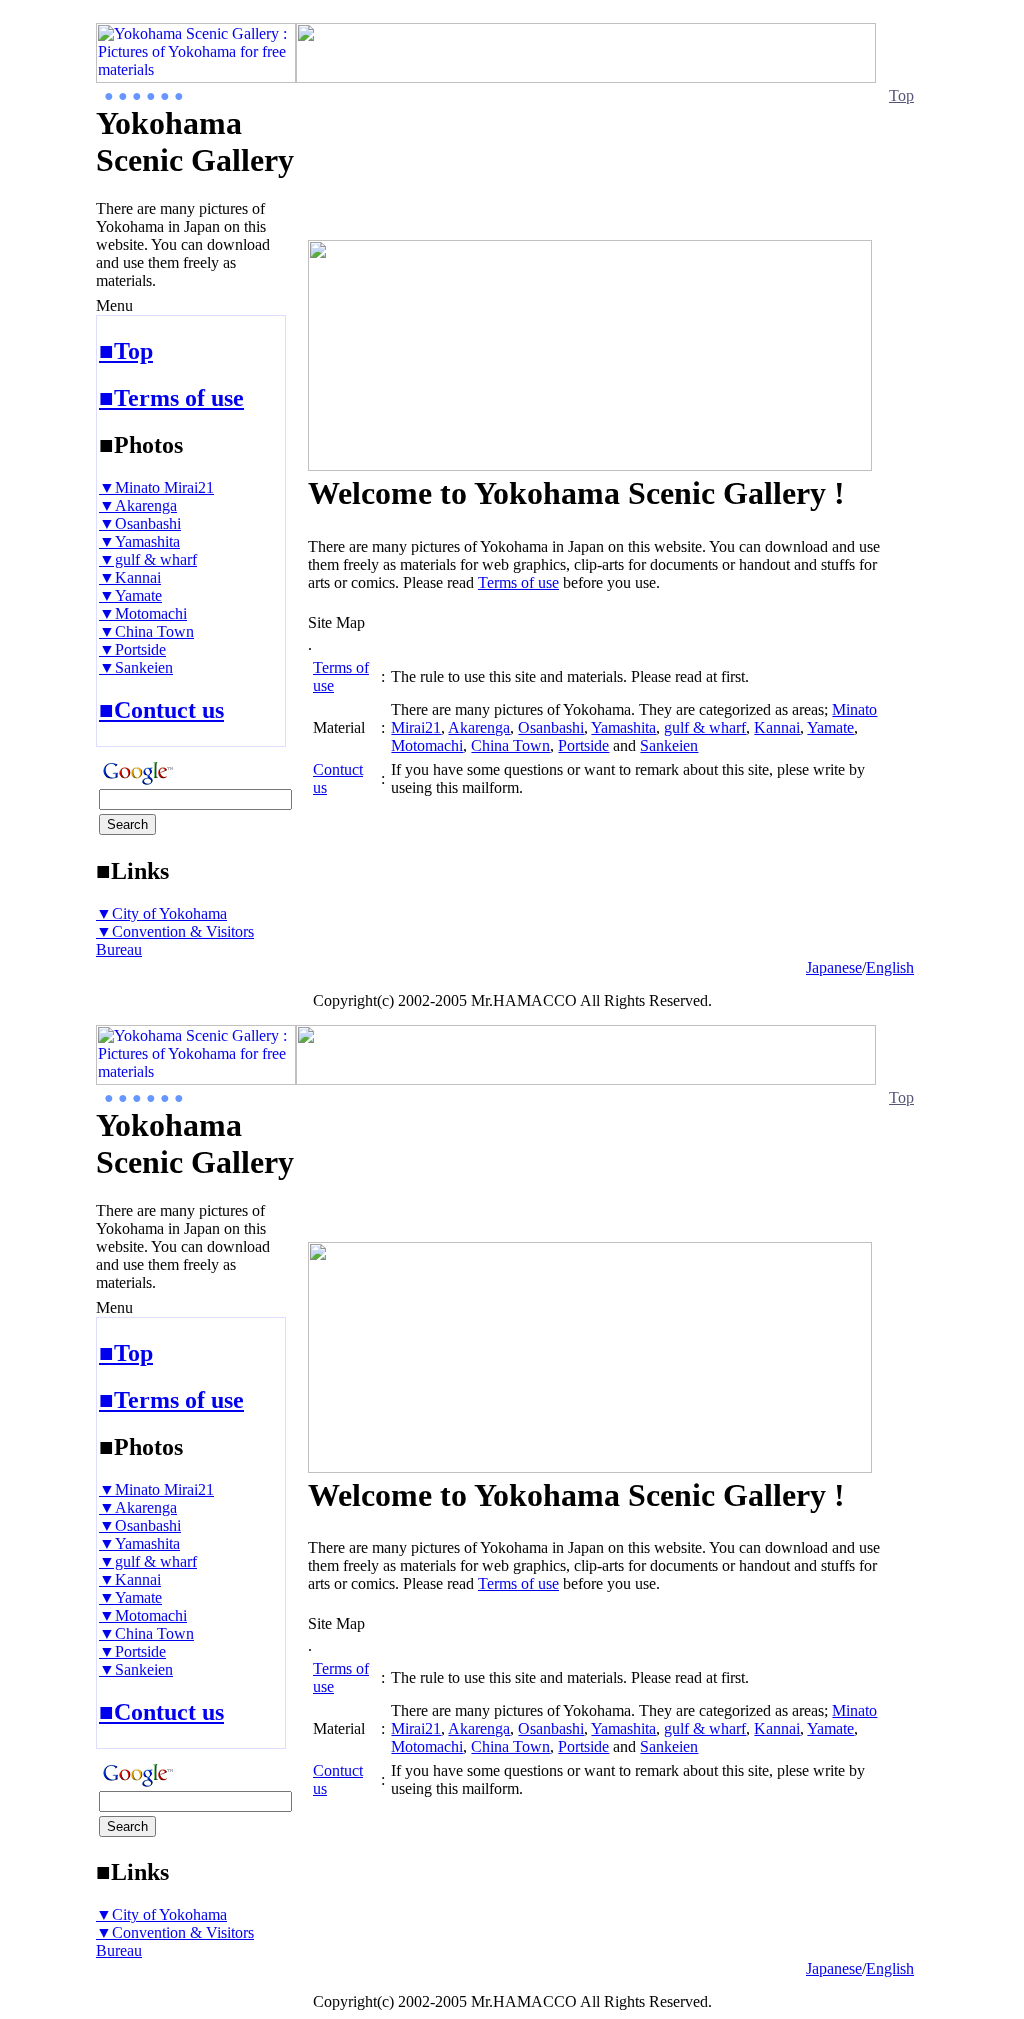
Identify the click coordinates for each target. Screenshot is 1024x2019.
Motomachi (427, 745)
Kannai (777, 727)
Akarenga (479, 727)
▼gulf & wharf (148, 559)
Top (901, 95)
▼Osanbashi (140, 523)
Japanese (834, 967)
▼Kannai (130, 577)
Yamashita (623, 727)
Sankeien (669, 745)
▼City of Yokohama (161, 913)
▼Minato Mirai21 (156, 487)
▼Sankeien (136, 667)
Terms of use (518, 582)
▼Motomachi (143, 613)
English (890, 967)
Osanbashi (551, 727)
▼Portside (132, 649)
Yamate (830, 727)
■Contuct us (161, 710)
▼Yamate (130, 595)
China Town (510, 745)
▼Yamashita (139, 541)
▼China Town (146, 631)
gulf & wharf (705, 727)
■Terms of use (171, 398)
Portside (583, 745)
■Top (126, 351)
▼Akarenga (138, 505)
